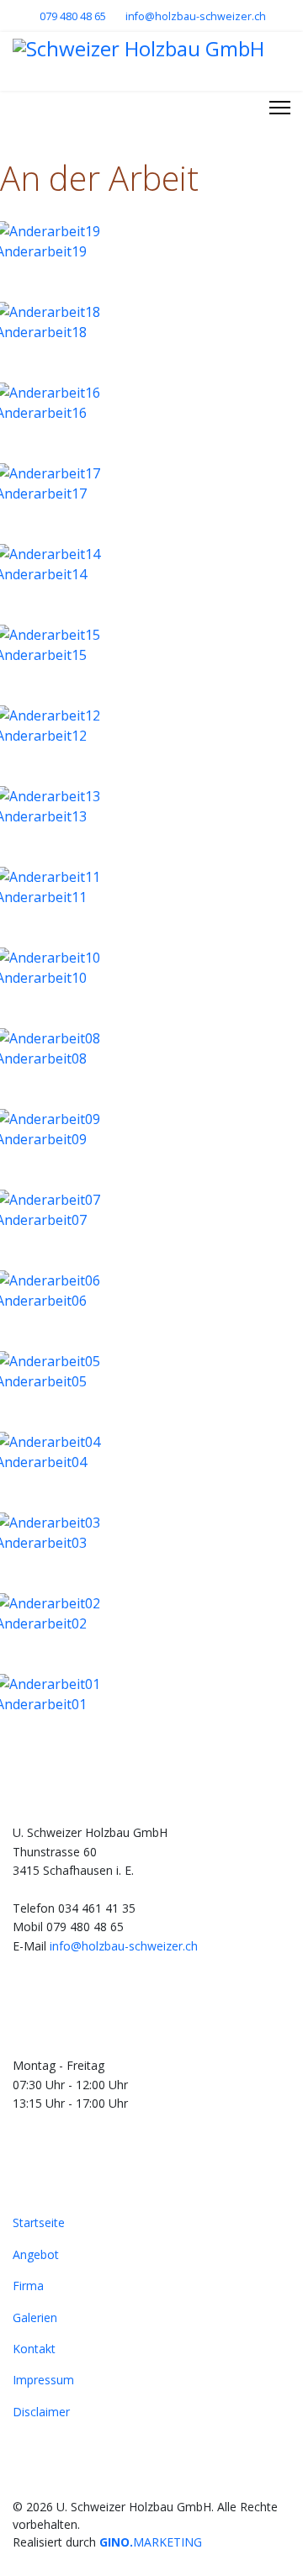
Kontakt (34, 2349)
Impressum (43, 2380)
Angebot (36, 2254)
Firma (28, 2286)
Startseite (39, 2222)
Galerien (35, 2317)
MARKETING (151, 2542)
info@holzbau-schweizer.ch (196, 16)
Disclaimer (41, 2412)
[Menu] (280, 108)
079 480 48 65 (73, 16)
